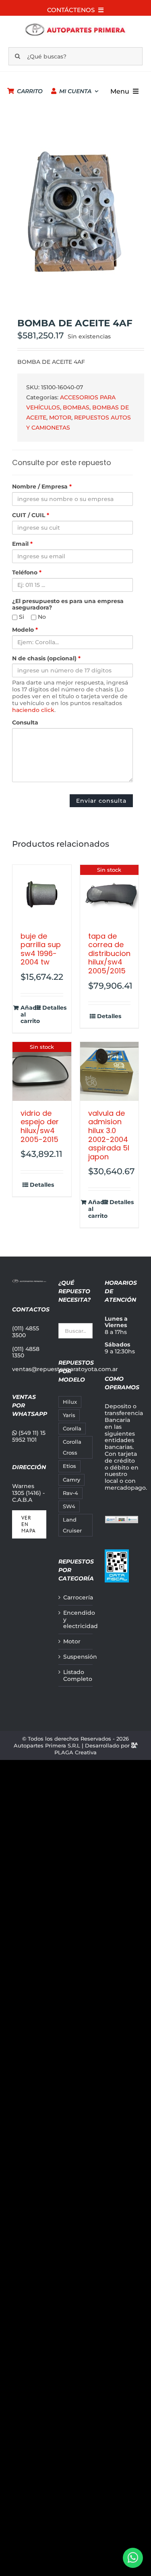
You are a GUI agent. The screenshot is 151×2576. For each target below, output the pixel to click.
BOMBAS (76, 407)
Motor (72, 1642)
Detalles (53, 1008)
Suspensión (76, 1657)
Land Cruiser (72, 1525)
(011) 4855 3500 (26, 1332)
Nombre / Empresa (42, 487)
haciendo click (33, 710)
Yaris (69, 1415)
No (41, 617)
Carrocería (76, 1598)
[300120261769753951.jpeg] (75, 213)
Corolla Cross (72, 1447)
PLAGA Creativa (75, 1752)
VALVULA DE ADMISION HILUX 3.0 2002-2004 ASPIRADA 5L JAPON (109, 1135)
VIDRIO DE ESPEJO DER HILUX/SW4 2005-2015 (40, 1126)
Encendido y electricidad (76, 1620)
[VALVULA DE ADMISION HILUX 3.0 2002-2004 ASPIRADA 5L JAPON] (110, 1071)
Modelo (25, 630)
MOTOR (60, 418)
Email (22, 544)
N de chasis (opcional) (46, 659)
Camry (71, 1480)
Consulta (25, 723)
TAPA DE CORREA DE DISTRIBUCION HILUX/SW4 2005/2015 (109, 953)
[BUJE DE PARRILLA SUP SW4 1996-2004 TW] (42, 894)
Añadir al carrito (31, 1015)
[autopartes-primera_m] (75, 25)
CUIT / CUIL (31, 515)
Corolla (72, 1429)
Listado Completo (76, 1676)
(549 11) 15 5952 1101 (29, 1436)
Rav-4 (70, 1493)
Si (21, 617)
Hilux (70, 1402)
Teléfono (27, 573)
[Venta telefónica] (133, 2558)
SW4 (69, 1506)
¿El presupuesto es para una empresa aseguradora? (68, 605)
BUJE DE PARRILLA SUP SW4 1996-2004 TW (41, 949)
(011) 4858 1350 (26, 1352)
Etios (69, 1466)
